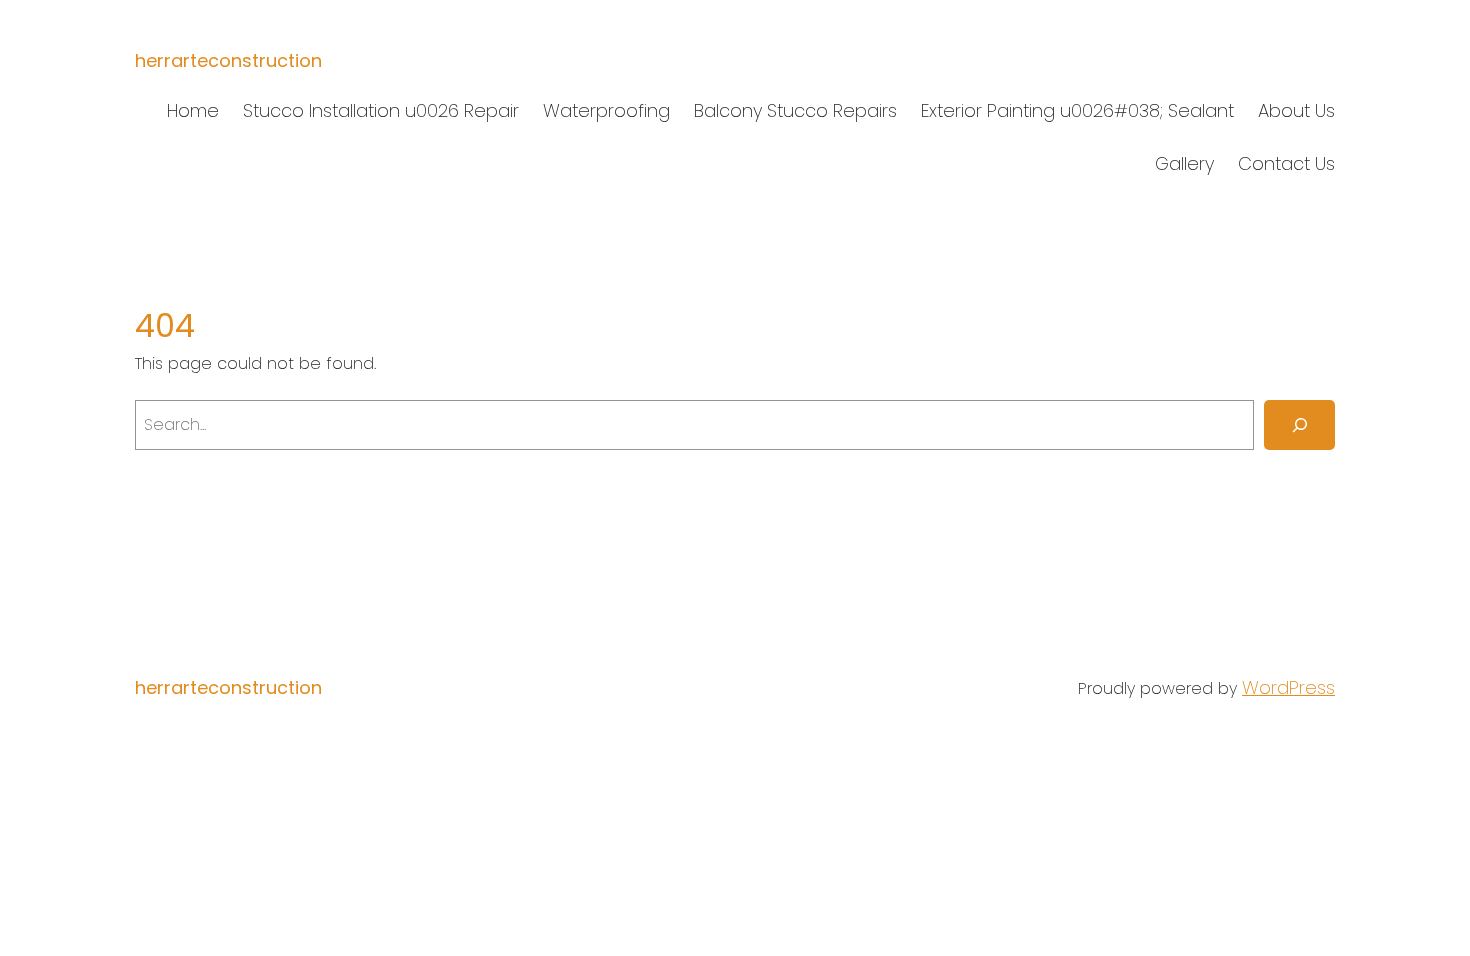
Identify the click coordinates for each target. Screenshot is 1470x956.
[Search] (1299, 424)
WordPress (1288, 687)
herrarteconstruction (228, 60)
